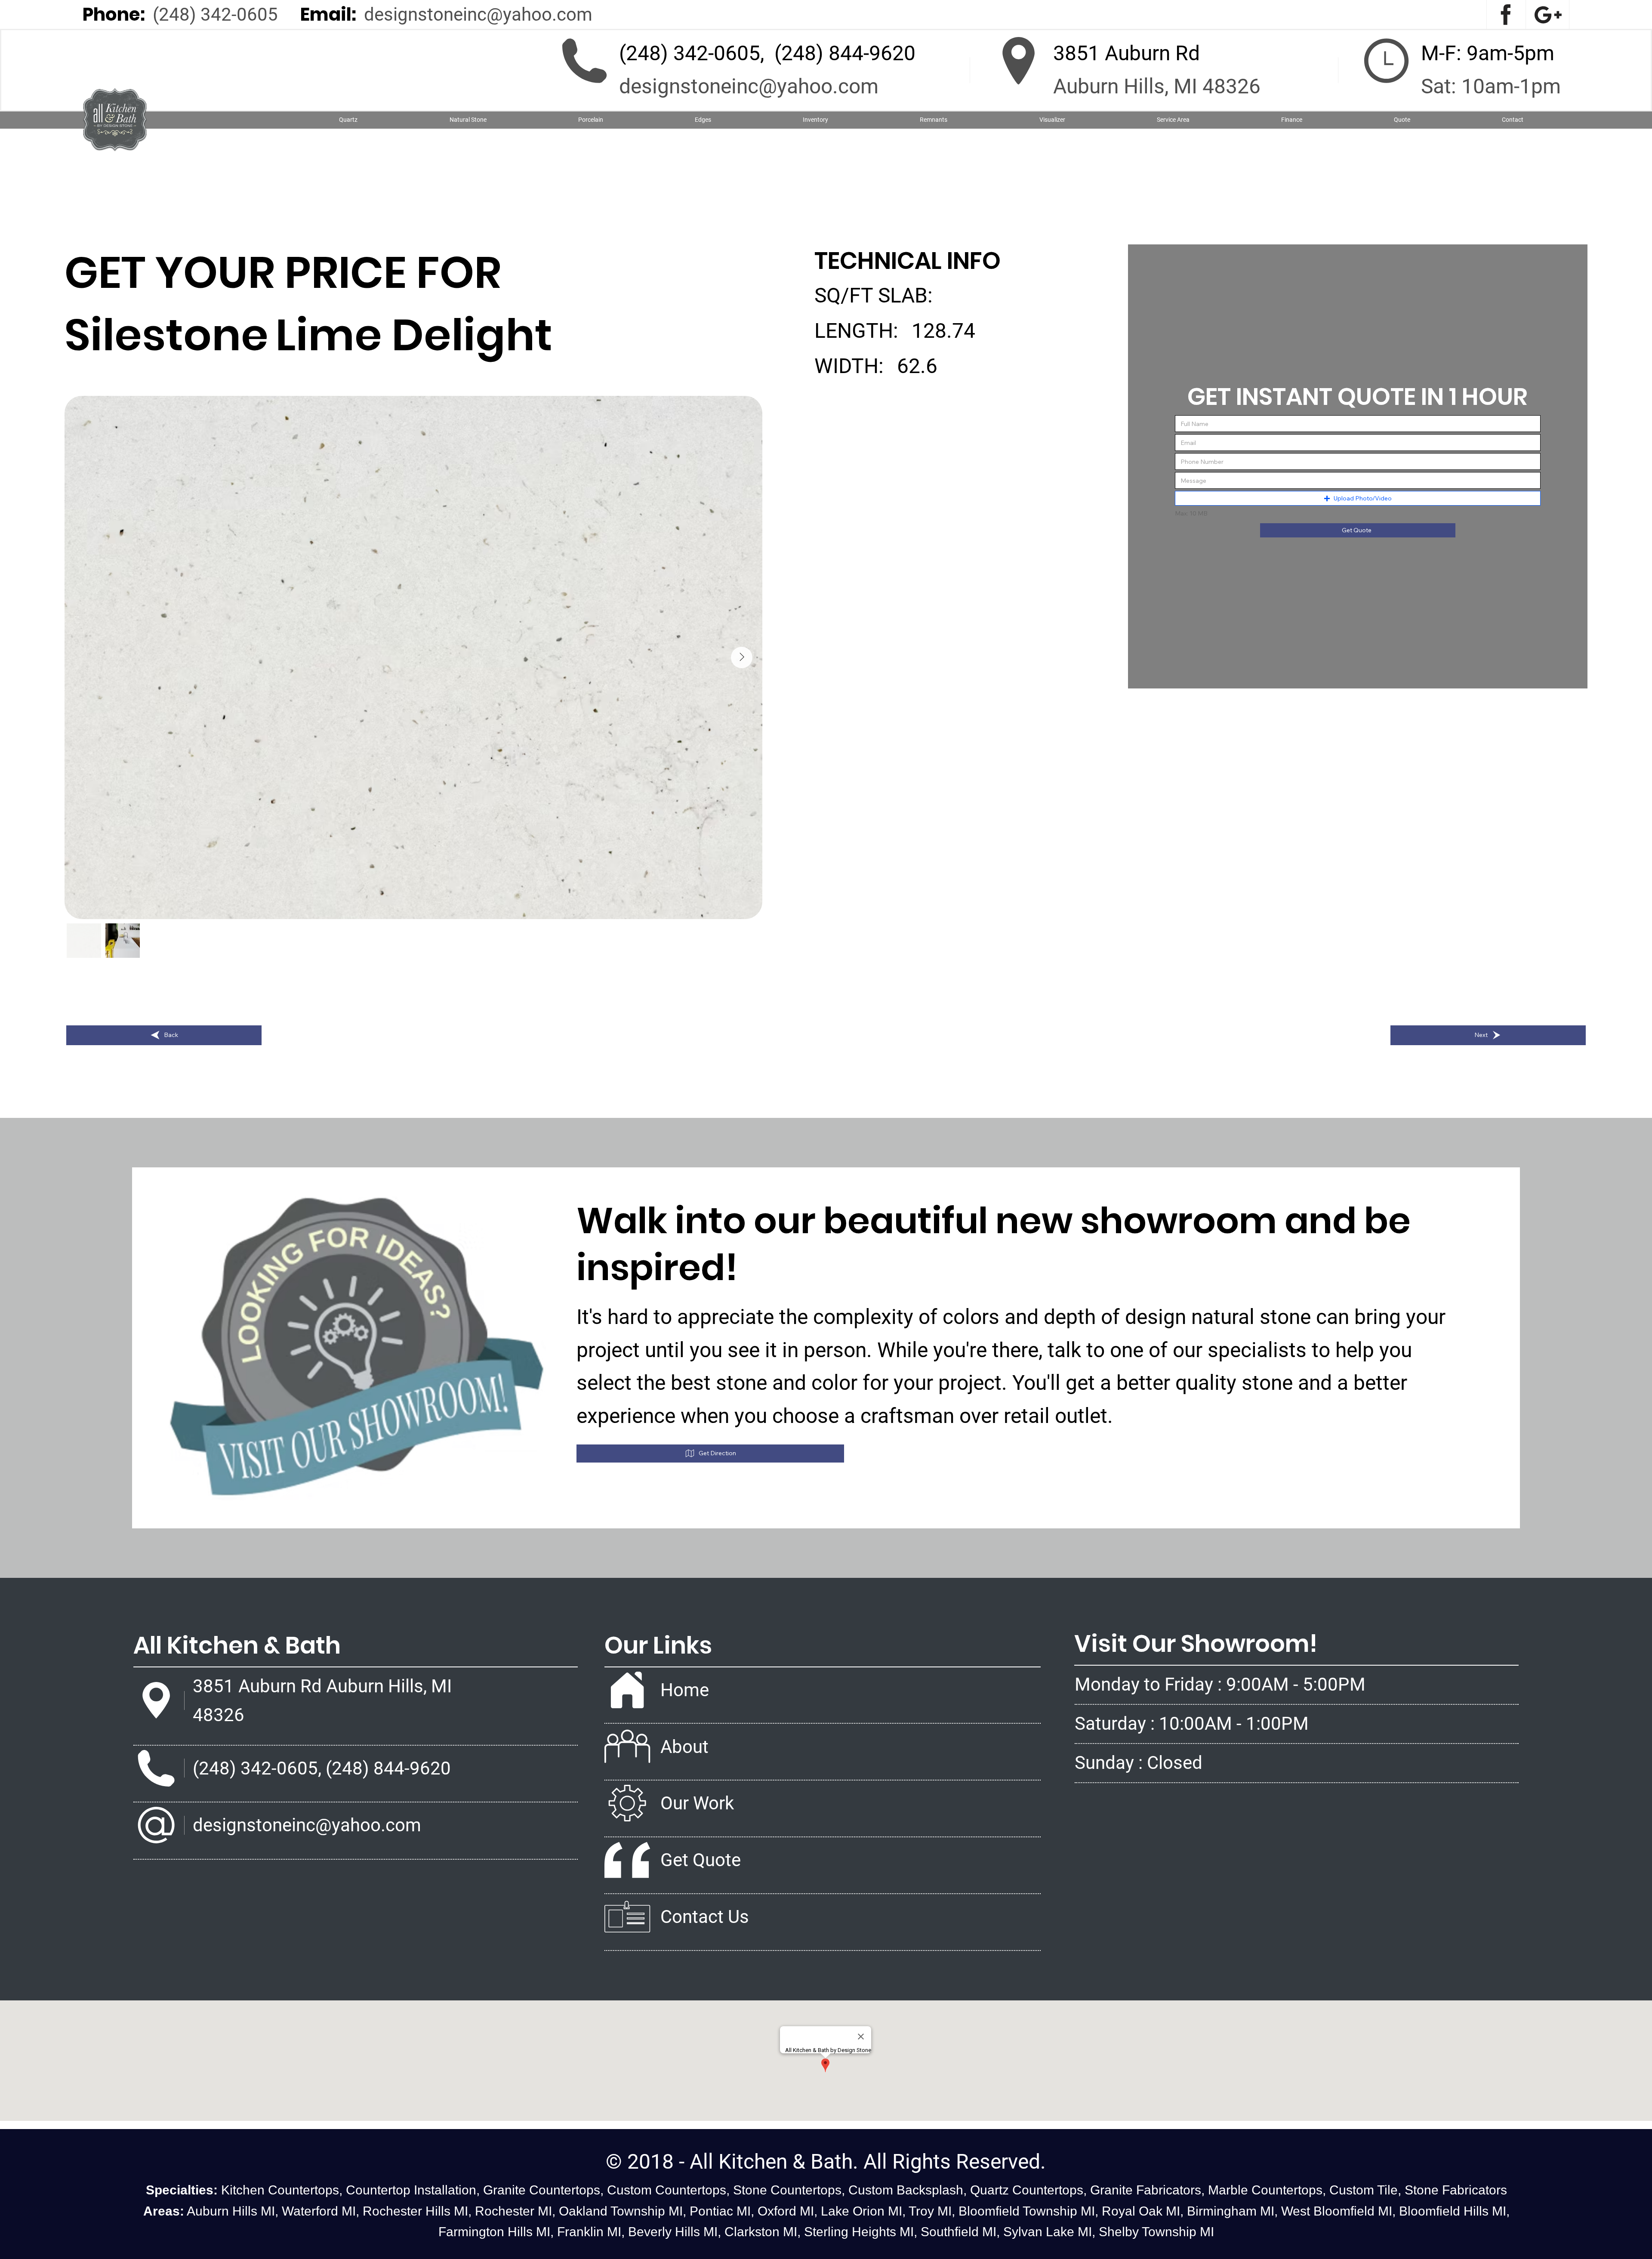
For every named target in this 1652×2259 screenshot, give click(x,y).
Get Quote (701, 1860)
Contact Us (705, 1917)
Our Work (697, 1803)
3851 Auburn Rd (1127, 53)
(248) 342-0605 (215, 14)
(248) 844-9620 (845, 53)
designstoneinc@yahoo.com (478, 14)
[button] (468, 120)
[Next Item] (742, 657)
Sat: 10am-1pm (1491, 86)
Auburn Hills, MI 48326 (1157, 86)
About (684, 1747)
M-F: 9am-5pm (1488, 53)
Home (685, 1690)
